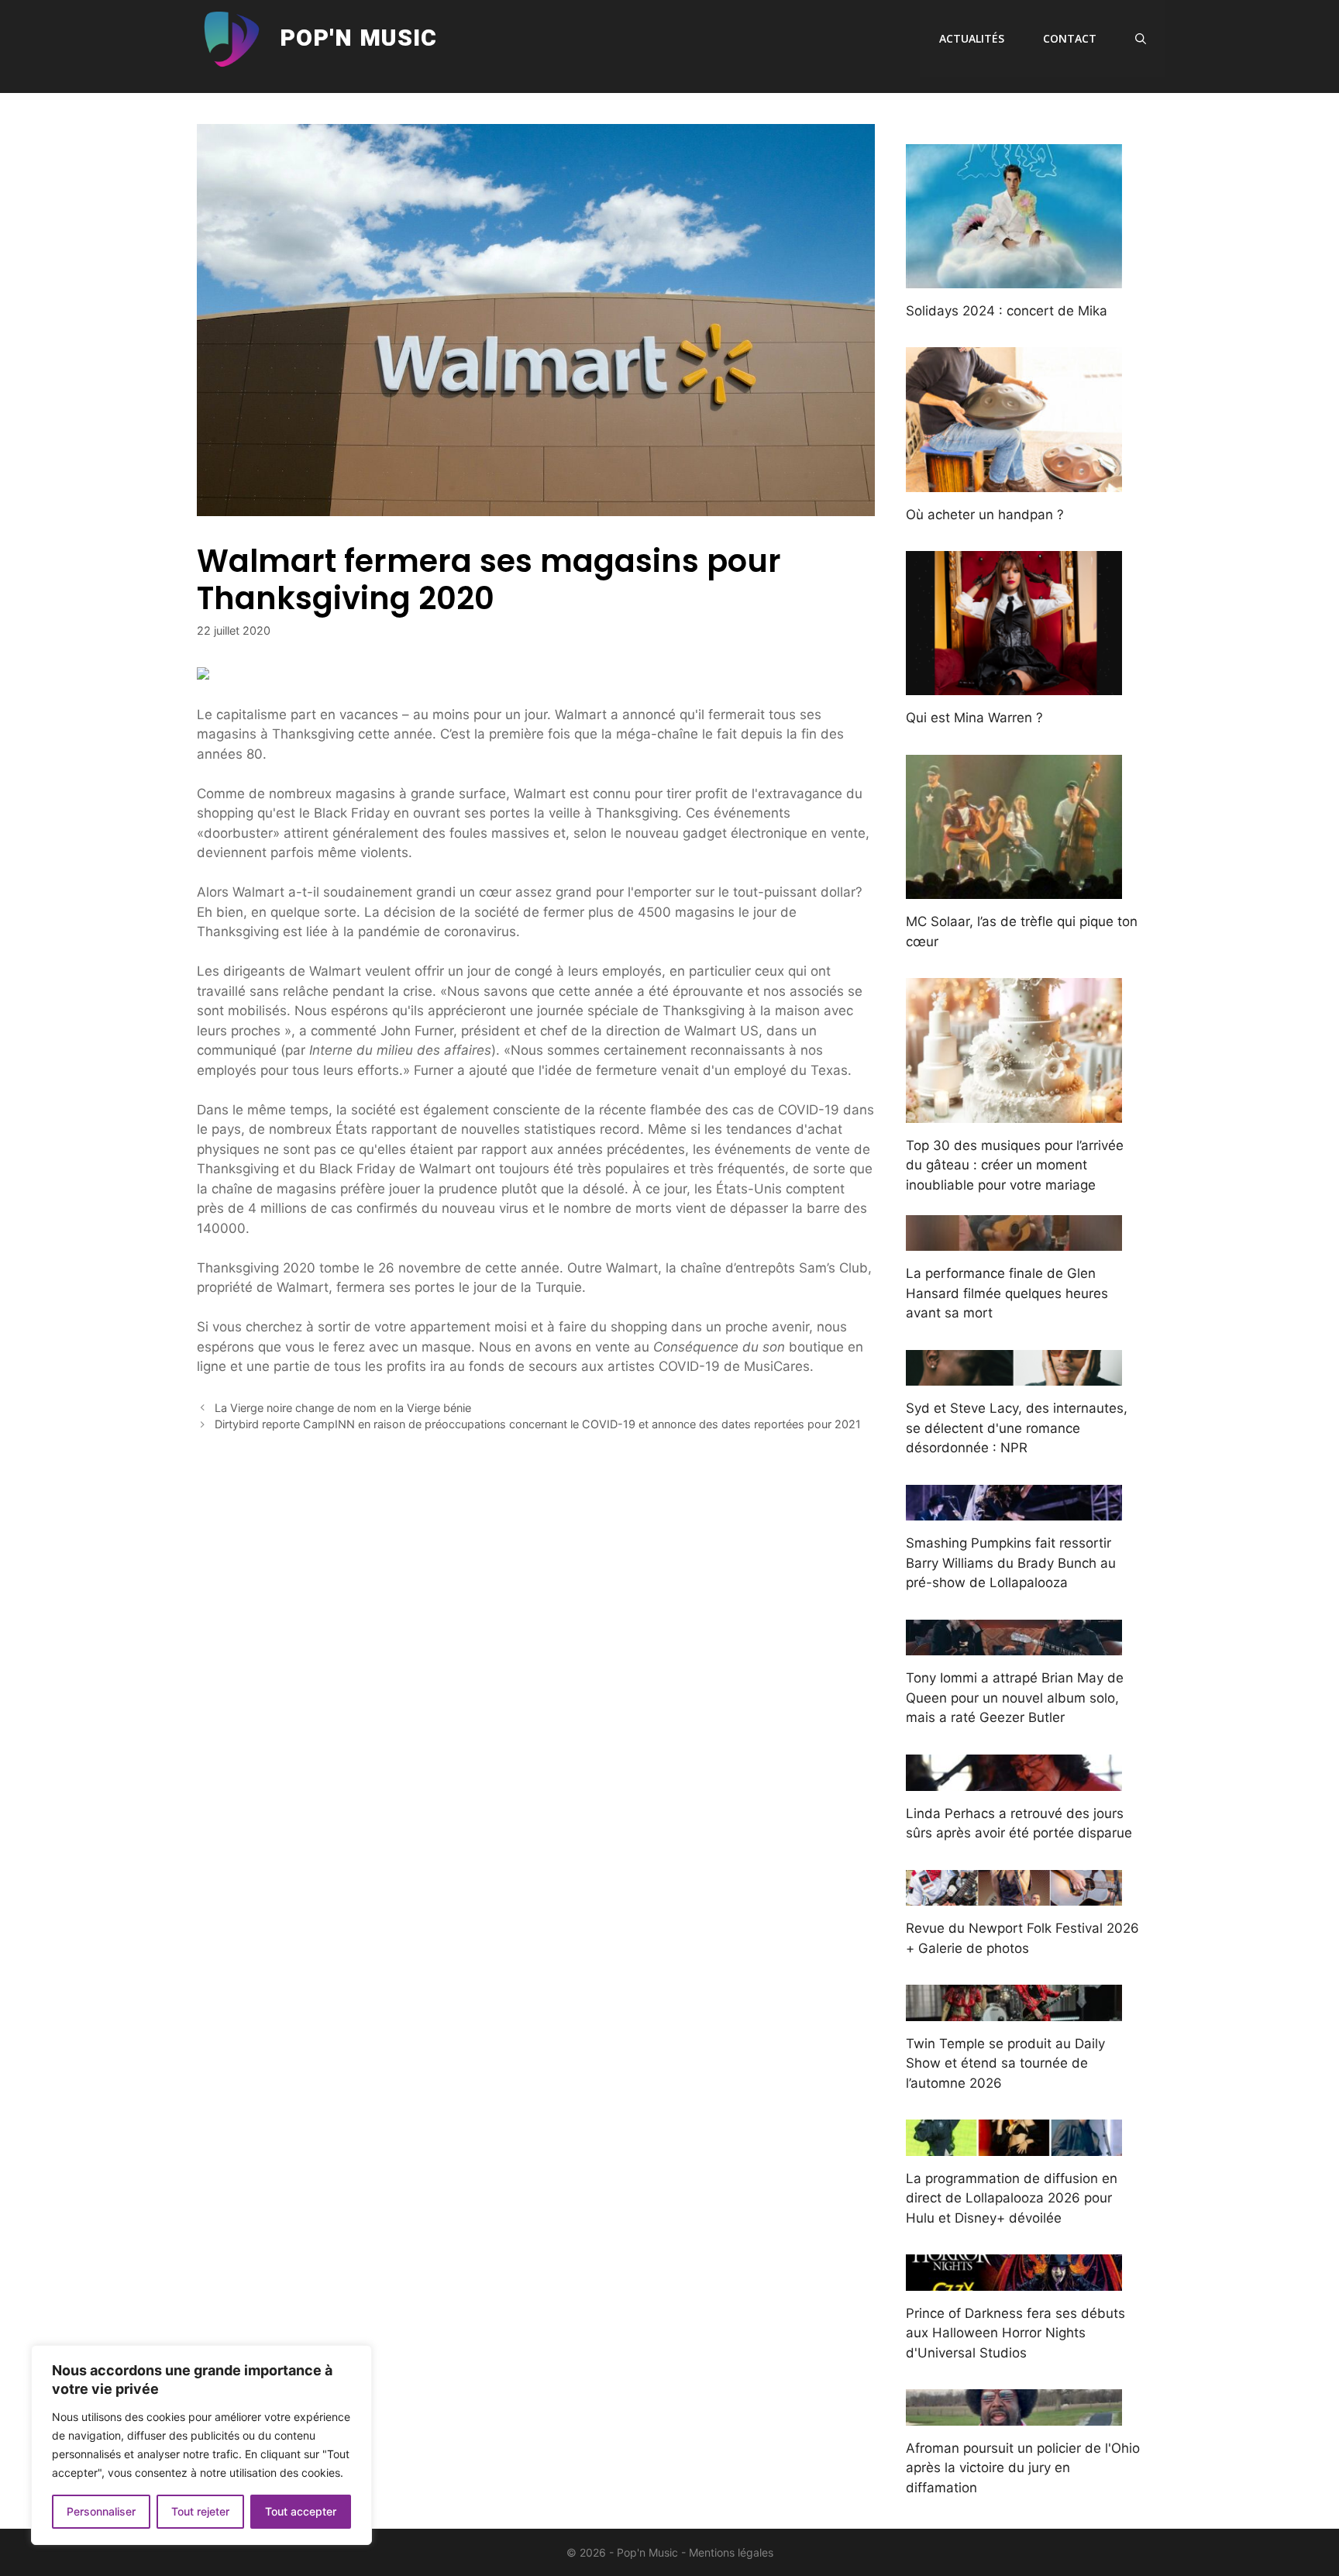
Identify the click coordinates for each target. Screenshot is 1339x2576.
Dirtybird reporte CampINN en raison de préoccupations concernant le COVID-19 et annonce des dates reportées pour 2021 (538, 1424)
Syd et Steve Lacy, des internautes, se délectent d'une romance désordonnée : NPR (1017, 1428)
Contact (1070, 38)
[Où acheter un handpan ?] (1014, 481)
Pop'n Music (358, 39)
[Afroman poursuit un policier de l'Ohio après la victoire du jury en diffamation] (1014, 2415)
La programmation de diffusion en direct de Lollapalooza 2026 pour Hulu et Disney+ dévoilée (1012, 2198)
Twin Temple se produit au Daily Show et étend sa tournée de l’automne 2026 (1005, 2063)
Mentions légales (731, 2552)
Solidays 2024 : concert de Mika (1007, 311)
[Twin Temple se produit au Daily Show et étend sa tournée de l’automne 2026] (1014, 2010)
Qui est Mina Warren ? (974, 718)
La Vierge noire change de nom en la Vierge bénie (343, 1408)
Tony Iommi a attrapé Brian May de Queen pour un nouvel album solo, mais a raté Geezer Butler (1015, 1698)
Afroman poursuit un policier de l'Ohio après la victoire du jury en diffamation (1023, 2468)
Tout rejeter (200, 2511)
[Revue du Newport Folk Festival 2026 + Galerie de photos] (1014, 1896)
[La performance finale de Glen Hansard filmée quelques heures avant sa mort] (1014, 1241)
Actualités (972, 38)
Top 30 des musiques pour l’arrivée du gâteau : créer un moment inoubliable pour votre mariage (1015, 1165)
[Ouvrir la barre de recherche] (1141, 39)
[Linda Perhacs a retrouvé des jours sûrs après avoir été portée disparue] (1014, 1780)
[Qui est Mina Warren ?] (1014, 685)
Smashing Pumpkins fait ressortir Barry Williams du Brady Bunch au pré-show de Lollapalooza (1011, 1563)
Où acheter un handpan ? (985, 515)
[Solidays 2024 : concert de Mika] (1014, 277)
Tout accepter (301, 2511)
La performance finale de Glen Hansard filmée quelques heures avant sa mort (1007, 1293)
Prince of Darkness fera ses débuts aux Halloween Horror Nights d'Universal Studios (1015, 2333)
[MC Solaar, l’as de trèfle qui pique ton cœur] (1014, 889)
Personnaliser (101, 2511)
